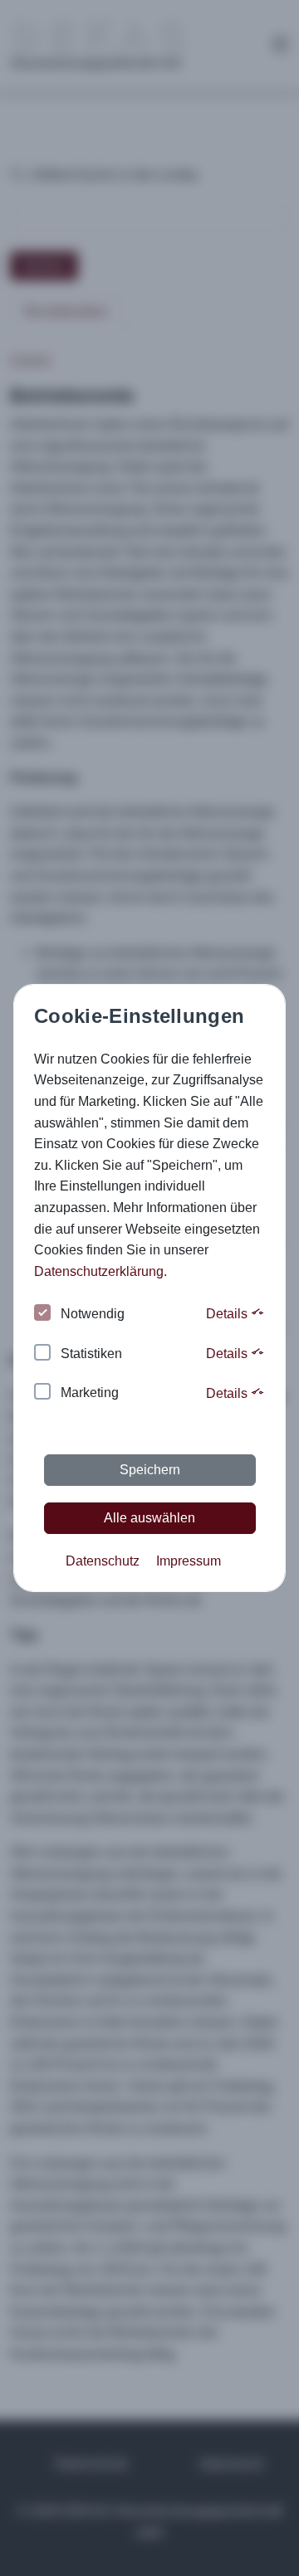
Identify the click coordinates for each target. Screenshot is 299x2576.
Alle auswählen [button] (149, 1518)
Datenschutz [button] (103, 1561)
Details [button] (228, 1314)
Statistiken (91, 1354)
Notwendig (93, 1314)
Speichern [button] (150, 1470)
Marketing (90, 1393)
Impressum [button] (189, 1561)
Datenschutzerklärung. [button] (100, 1271)
